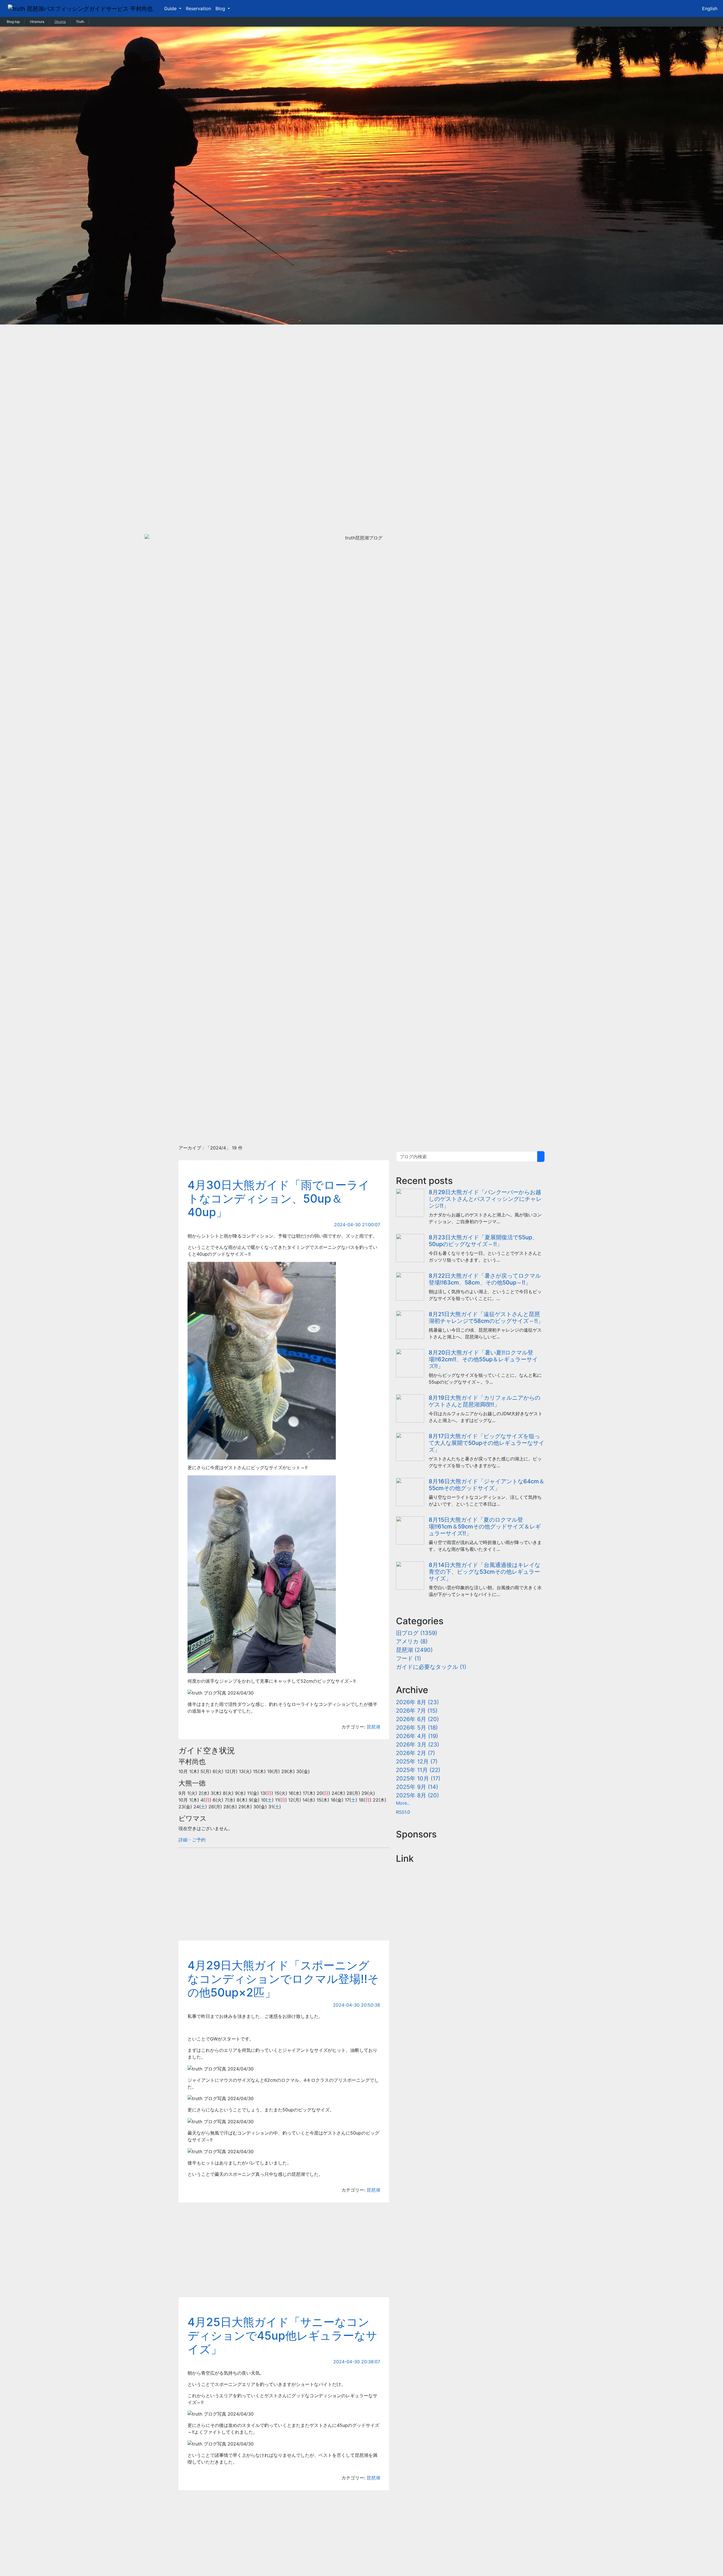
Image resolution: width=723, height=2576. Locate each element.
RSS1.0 (403, 1812)
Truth (80, 22)
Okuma (60, 22)
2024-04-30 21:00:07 (357, 1225)
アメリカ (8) (412, 1641)
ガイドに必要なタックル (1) (431, 1667)
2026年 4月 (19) (417, 1736)
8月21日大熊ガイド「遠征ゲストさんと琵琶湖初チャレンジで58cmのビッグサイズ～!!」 (486, 1318)
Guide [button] (171, 8)
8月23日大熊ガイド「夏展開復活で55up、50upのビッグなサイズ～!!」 (483, 1241)
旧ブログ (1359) (417, 1633)
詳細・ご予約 (192, 1840)
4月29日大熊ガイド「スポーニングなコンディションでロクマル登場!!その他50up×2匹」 (283, 1979)
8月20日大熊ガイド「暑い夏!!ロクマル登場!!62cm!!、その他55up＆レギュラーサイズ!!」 (483, 1359)
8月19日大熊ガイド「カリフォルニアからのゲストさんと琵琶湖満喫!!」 (484, 1401)
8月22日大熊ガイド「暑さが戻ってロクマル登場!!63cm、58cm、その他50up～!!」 (485, 1279)
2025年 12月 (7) (417, 1761)
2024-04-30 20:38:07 (357, 2362)
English (710, 8)
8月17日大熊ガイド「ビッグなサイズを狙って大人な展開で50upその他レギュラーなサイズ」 (486, 1443)
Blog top (13, 22)
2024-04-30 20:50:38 (357, 2005)
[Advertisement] (361, 1095)
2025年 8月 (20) (417, 1795)
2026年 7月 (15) (417, 1711)
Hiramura (37, 22)
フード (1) (409, 1658)
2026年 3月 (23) (418, 1745)
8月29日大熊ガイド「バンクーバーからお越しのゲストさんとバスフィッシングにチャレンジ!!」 (485, 1199)
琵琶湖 (373, 1727)
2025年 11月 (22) (418, 1770)
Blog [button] (221, 8)
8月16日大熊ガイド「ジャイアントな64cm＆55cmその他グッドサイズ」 (487, 1485)
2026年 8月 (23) (417, 1702)
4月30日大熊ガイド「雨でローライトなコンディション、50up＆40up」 (279, 1198)
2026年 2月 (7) (415, 1753)
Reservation (198, 8)
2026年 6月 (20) (417, 1719)
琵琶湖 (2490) (414, 1650)
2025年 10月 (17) (418, 1778)
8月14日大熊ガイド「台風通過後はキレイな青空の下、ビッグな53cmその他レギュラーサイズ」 (484, 1572)
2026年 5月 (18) (417, 1728)
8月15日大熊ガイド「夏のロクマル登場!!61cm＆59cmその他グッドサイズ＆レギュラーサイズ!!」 (485, 1527)
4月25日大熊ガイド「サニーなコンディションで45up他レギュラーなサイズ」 (282, 2336)
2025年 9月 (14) (417, 1787)
